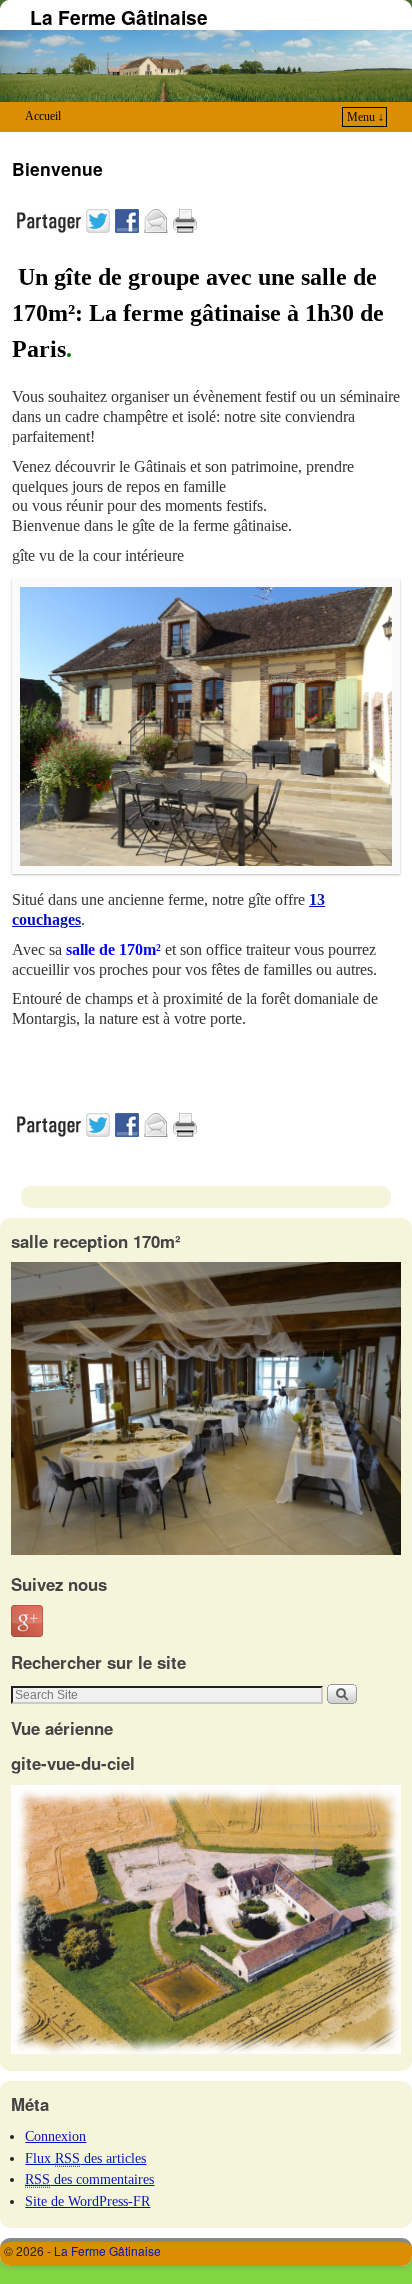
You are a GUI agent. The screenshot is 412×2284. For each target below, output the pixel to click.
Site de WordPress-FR (87, 2201)
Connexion (55, 2136)
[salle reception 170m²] (206, 1550)
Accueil (43, 116)
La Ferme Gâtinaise (119, 17)
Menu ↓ (365, 117)
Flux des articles (85, 2158)
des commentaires (89, 2179)
